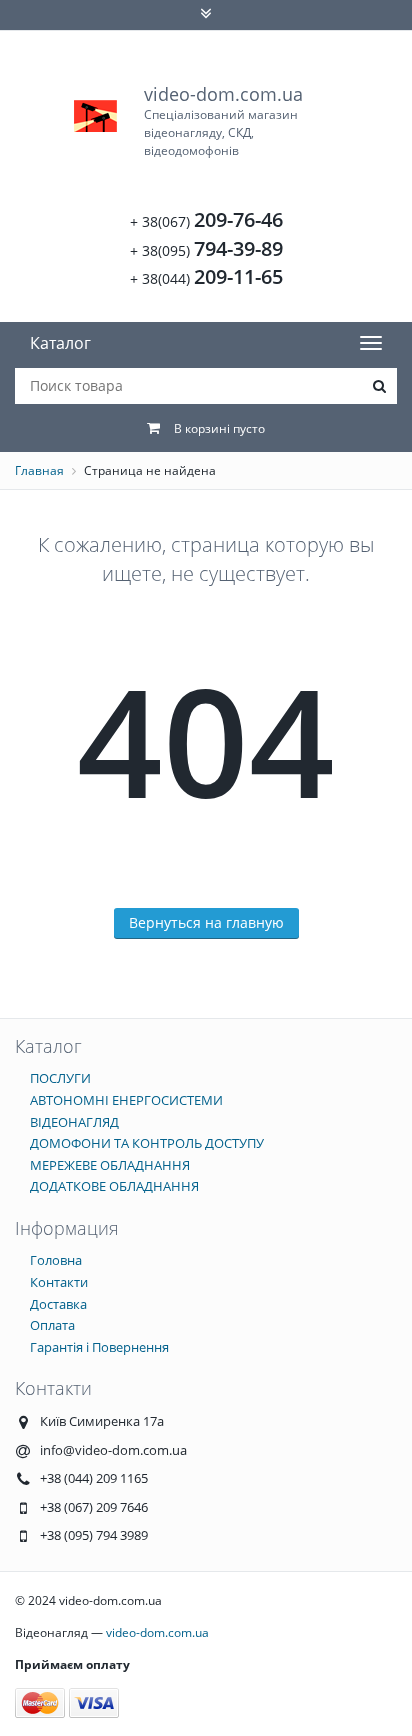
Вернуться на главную (206, 922)
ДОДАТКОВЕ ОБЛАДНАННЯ (114, 1186)
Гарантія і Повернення (99, 1347)
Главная (39, 470)
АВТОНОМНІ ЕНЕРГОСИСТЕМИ (126, 1100)
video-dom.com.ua (223, 120)
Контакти (59, 1282)
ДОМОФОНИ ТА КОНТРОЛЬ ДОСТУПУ (147, 1143)
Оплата (52, 1325)
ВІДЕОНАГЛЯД (74, 1122)
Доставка (58, 1304)
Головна (56, 1260)
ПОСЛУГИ (60, 1078)
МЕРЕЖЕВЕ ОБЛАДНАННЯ (110, 1165)
